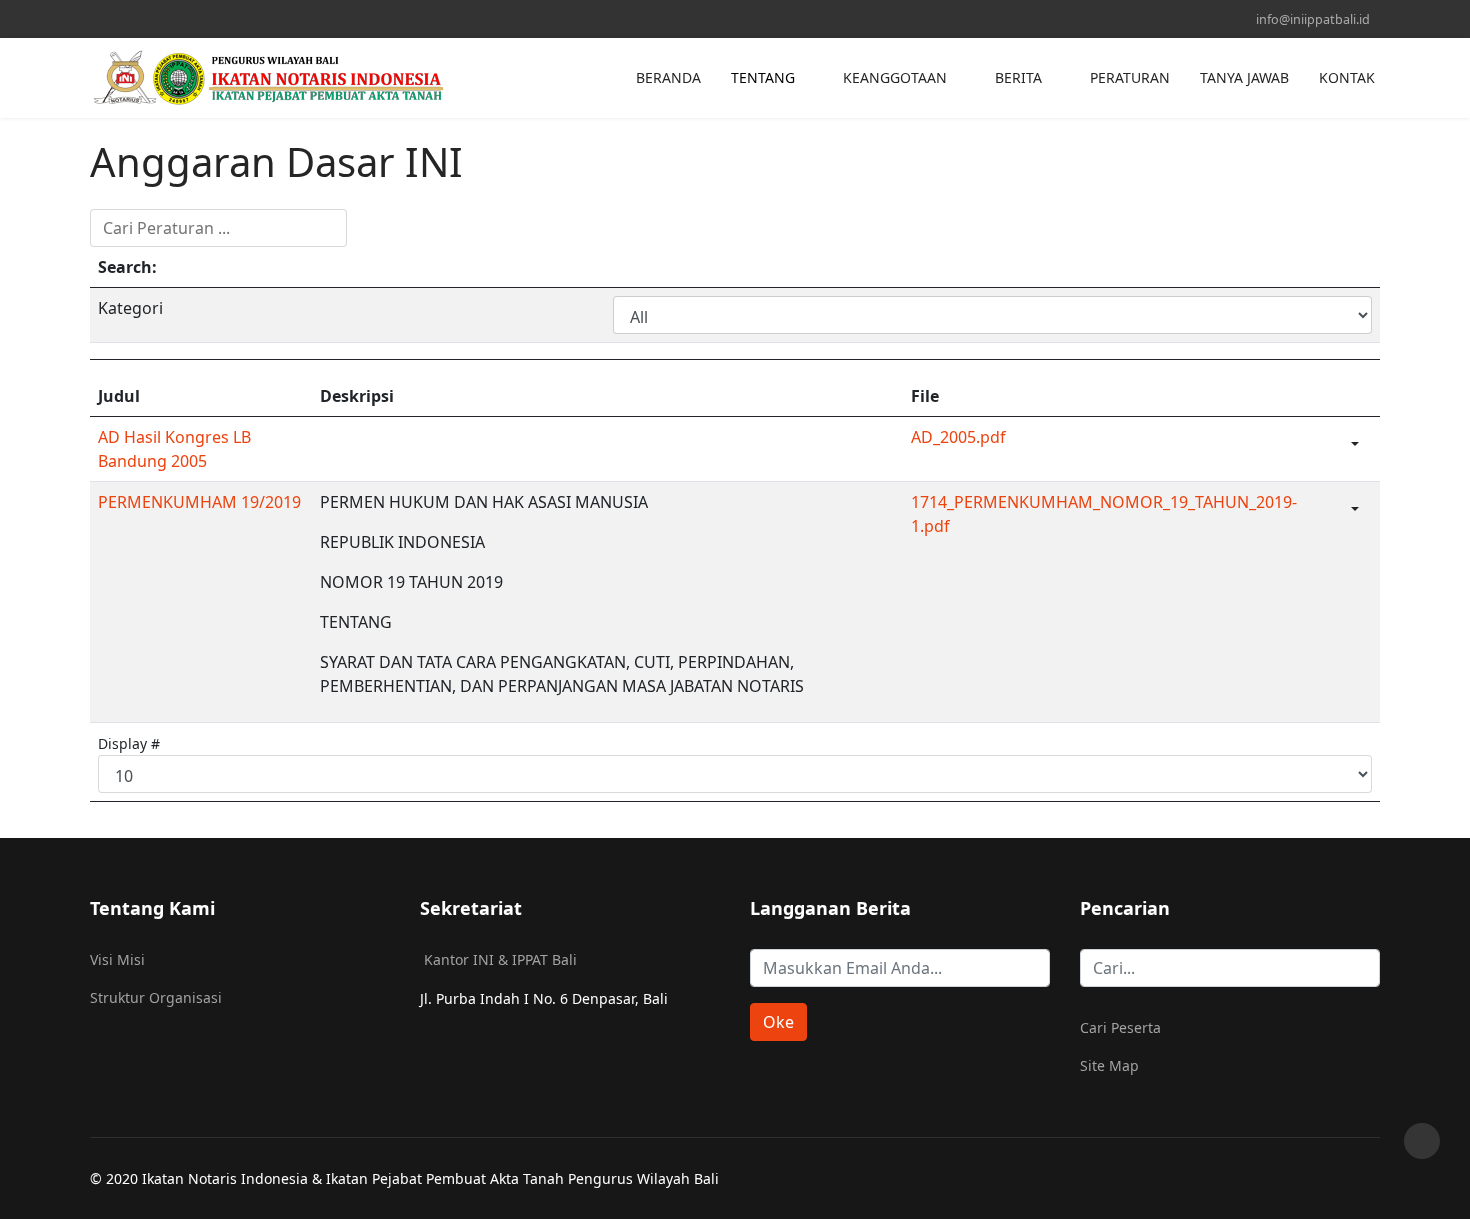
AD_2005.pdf (958, 437)
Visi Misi (117, 959)
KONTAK (1347, 77)
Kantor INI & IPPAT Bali (500, 959)
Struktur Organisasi (156, 997)
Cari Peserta (1120, 1027)
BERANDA (668, 77)
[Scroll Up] (1422, 1141)
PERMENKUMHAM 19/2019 (199, 502)
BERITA (1018, 77)
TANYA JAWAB (1244, 77)
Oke (778, 1022)
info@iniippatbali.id (1313, 19)
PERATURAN (1130, 77)
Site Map (1109, 1065)
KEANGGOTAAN (895, 77)
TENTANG (763, 77)
